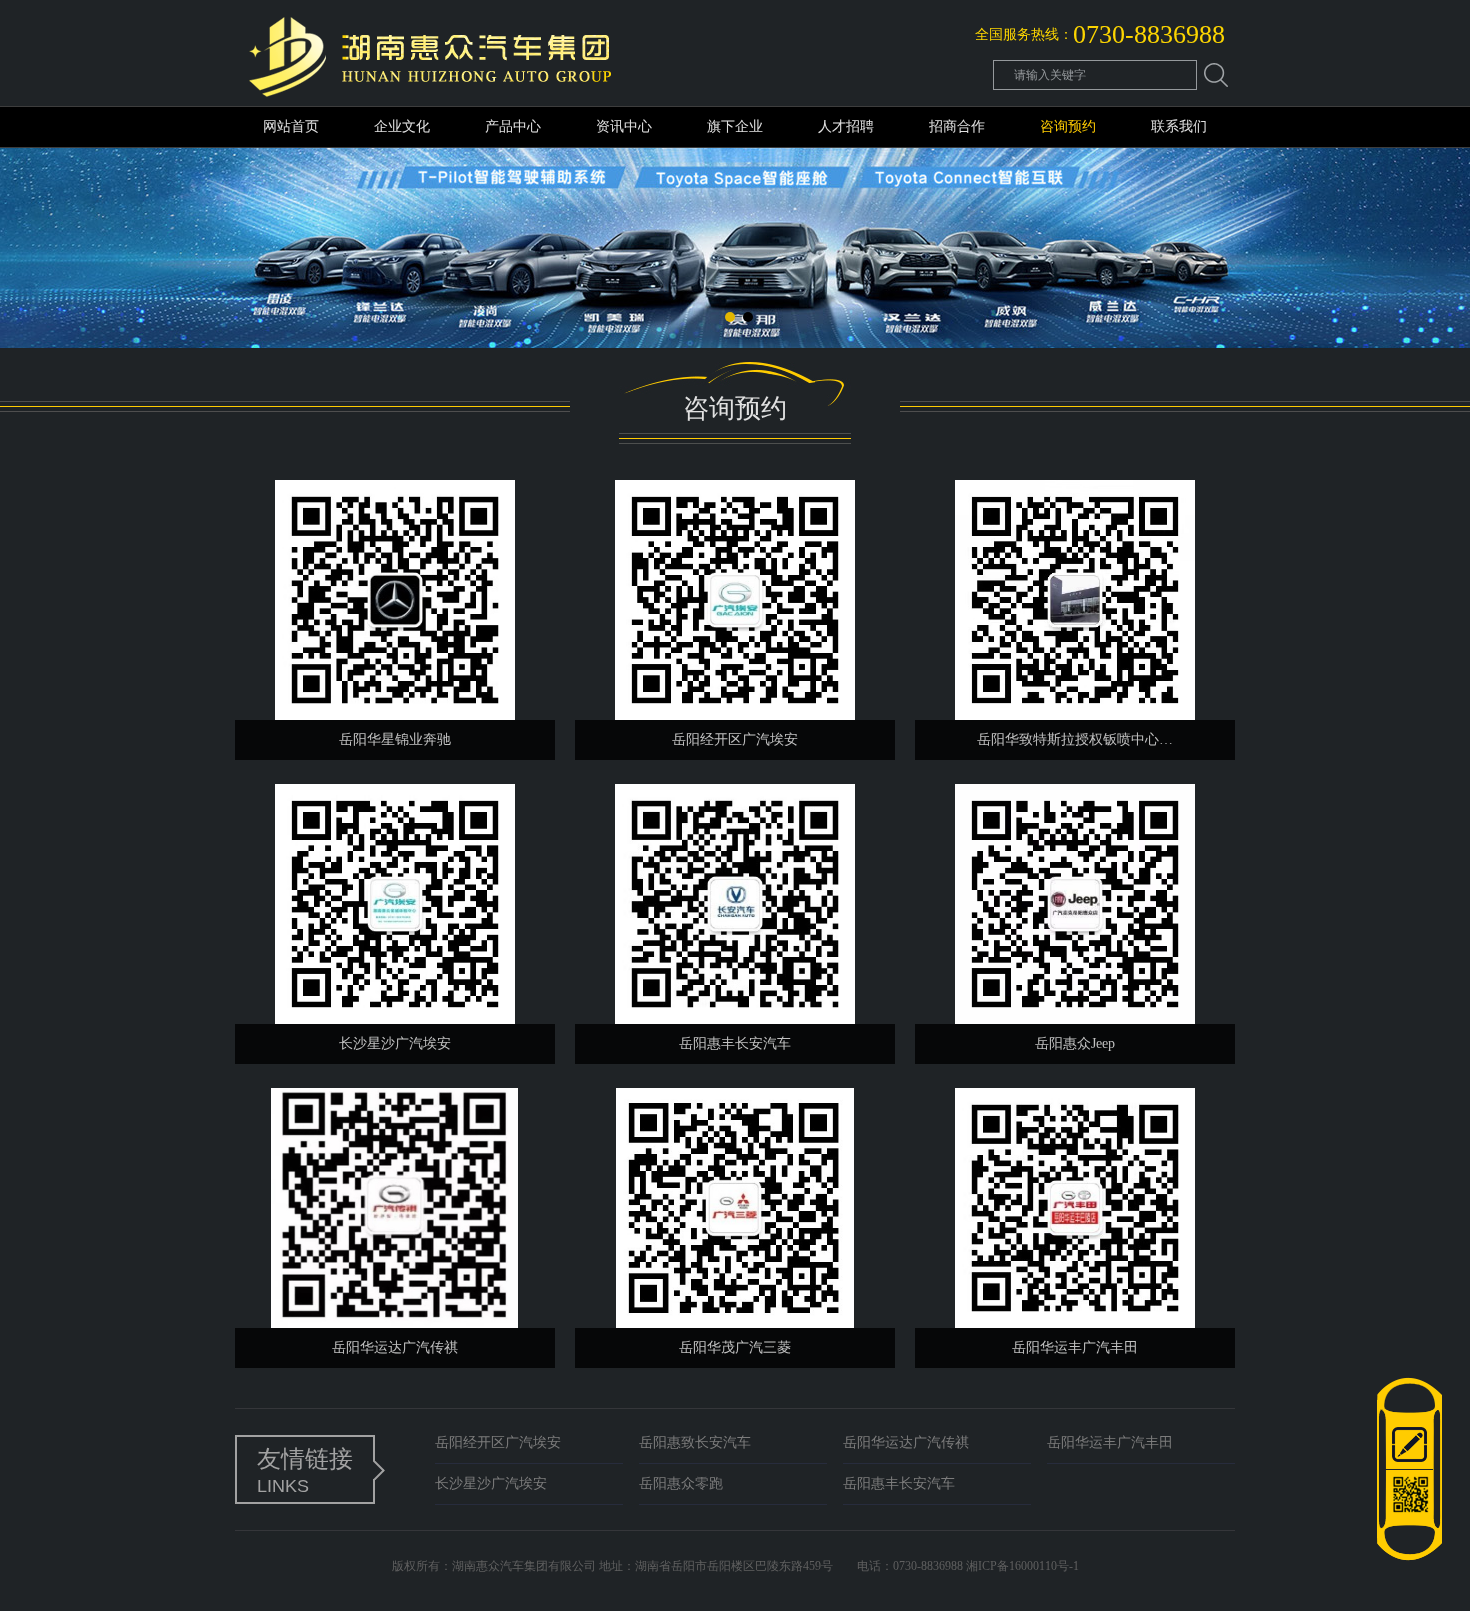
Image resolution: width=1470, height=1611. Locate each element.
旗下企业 (735, 126)
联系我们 (1179, 126)
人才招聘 (846, 126)
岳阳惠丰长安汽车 (899, 1483)
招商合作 (957, 126)
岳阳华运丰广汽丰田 (1110, 1442)
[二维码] (1409, 1516)
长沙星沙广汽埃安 (491, 1483)
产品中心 (513, 126)
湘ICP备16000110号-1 (1022, 1566)
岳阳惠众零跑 (681, 1483)
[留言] (1409, 1440)
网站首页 (291, 126)
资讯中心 (624, 126)
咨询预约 (1068, 126)
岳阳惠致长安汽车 (695, 1442)
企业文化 (402, 126)
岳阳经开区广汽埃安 (498, 1442)
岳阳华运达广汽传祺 (906, 1442)
